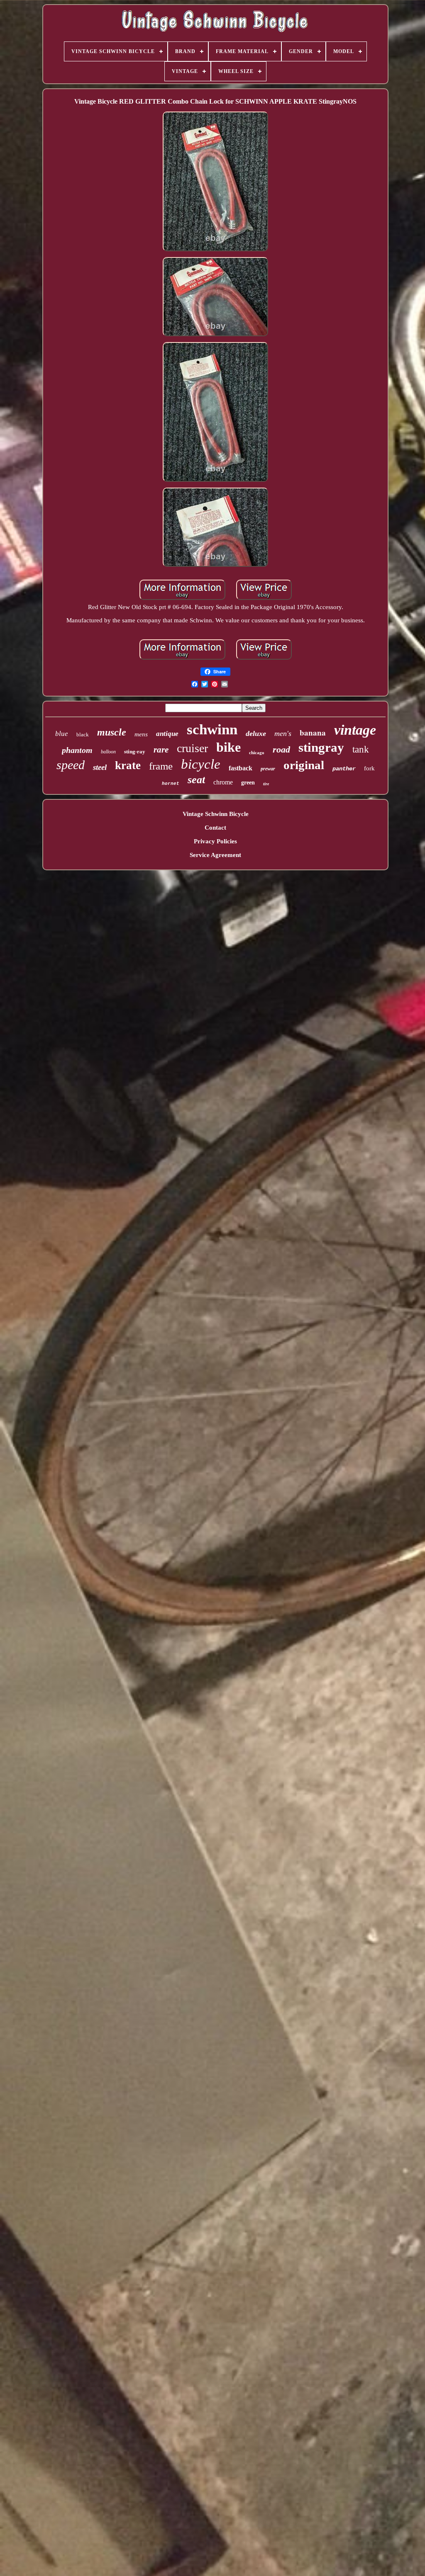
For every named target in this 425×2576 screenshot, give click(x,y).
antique (167, 734)
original (304, 765)
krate (128, 765)
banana (313, 732)
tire (266, 784)
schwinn (212, 730)
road (281, 749)
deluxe (256, 733)
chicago (257, 753)
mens (141, 734)
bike (228, 747)
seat (196, 780)
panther (344, 769)
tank (361, 749)
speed (71, 765)
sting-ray (135, 751)
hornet (171, 784)
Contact (215, 828)
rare (161, 750)
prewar (268, 769)
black (83, 734)
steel (100, 767)
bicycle (201, 764)
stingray (321, 747)
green (248, 783)
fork (369, 768)
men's (283, 733)
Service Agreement (215, 855)
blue (62, 734)
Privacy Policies (215, 841)
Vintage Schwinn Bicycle (216, 814)
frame (161, 766)
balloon (108, 752)
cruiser (192, 748)
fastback (241, 768)
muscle (112, 732)
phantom (77, 750)
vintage (355, 730)
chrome (223, 782)
